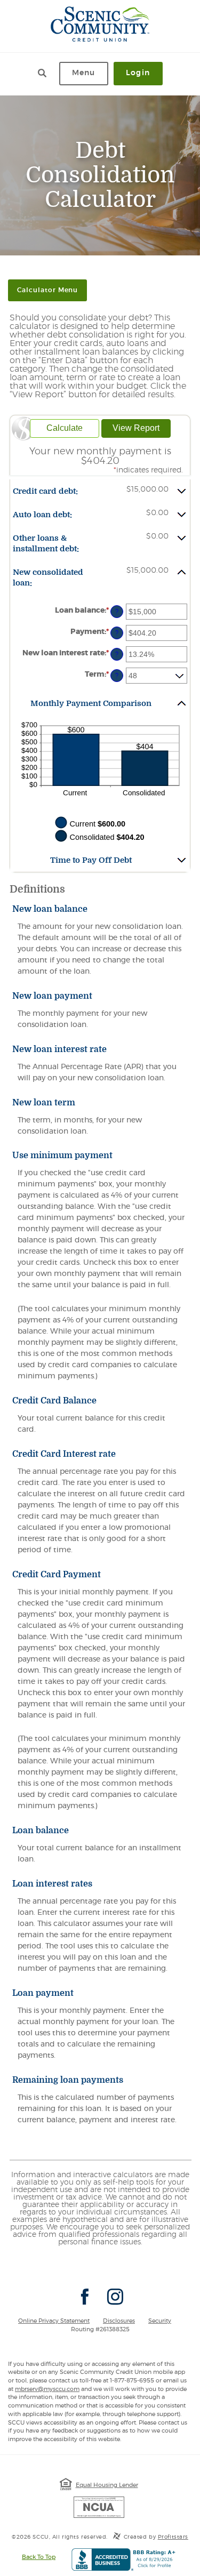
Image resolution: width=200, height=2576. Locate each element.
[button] (100, 491)
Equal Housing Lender (107, 2485)
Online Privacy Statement (54, 2321)
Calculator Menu (47, 290)
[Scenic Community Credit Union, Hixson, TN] (100, 24)
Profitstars (173, 2537)
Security (160, 2321)
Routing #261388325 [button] (100, 2329)
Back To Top (39, 2557)
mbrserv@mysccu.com (47, 2389)
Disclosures (119, 2321)
